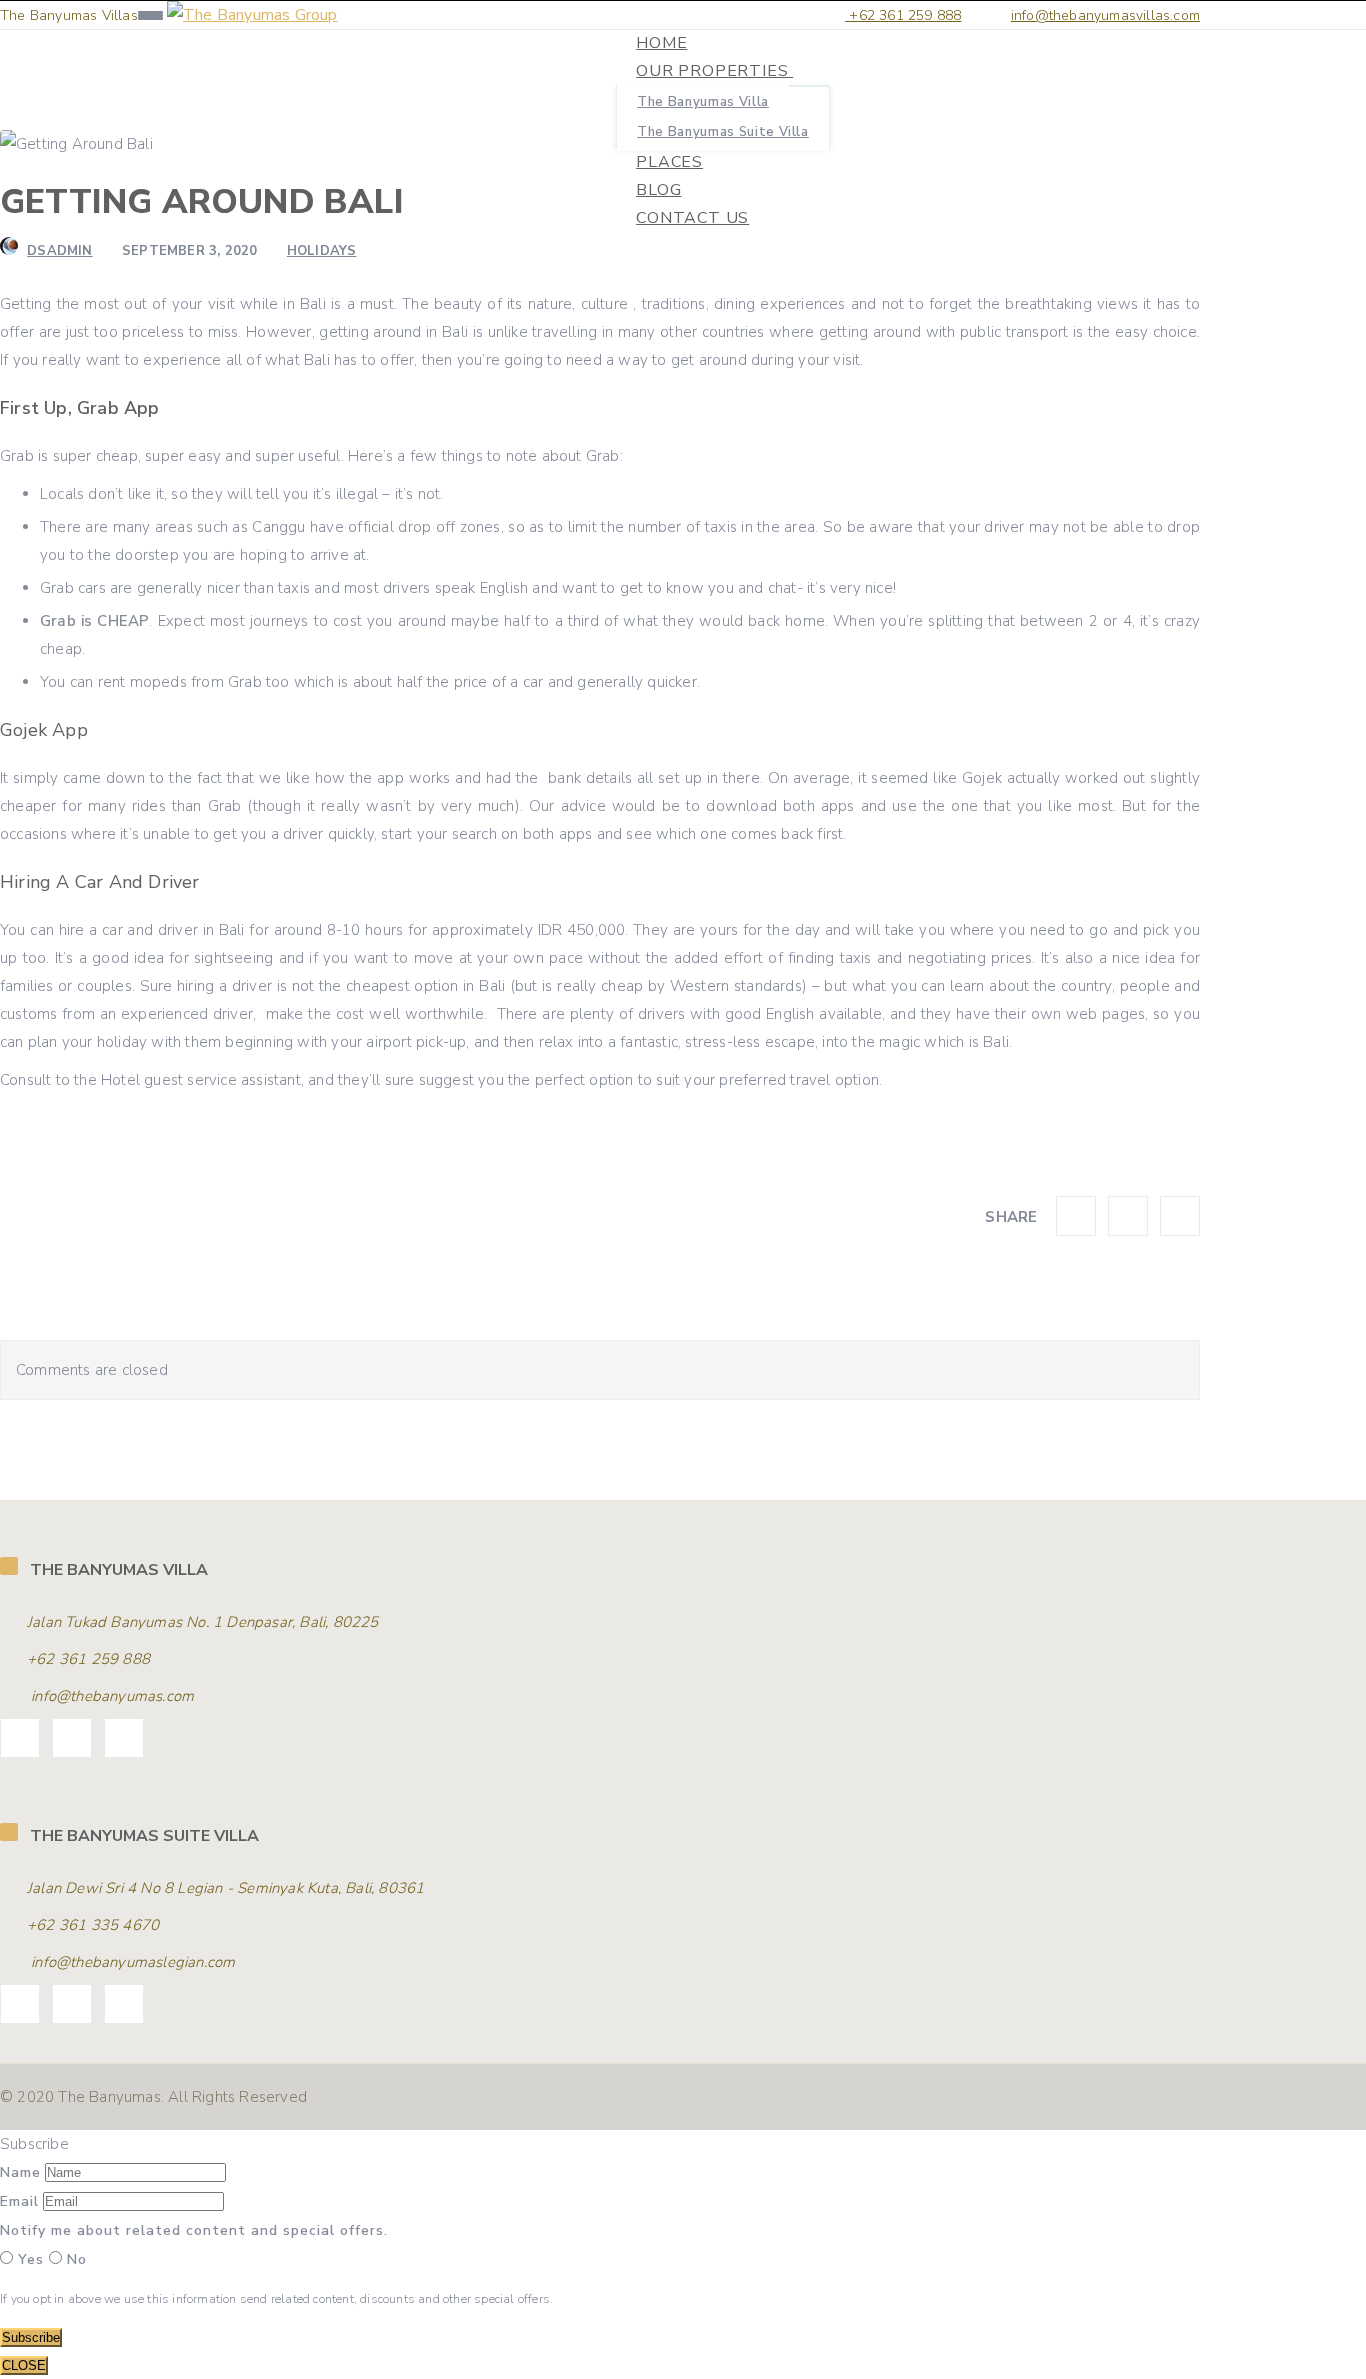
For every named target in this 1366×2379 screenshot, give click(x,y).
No (74, 2259)
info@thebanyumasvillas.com (1105, 15)
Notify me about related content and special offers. (194, 2230)
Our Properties (714, 71)
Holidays (322, 251)
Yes (31, 2259)
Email (19, 2201)
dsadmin (59, 251)
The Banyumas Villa (703, 102)
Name (20, 2172)
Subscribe (31, 2337)
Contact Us (692, 218)
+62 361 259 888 (903, 15)
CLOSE (24, 2365)
